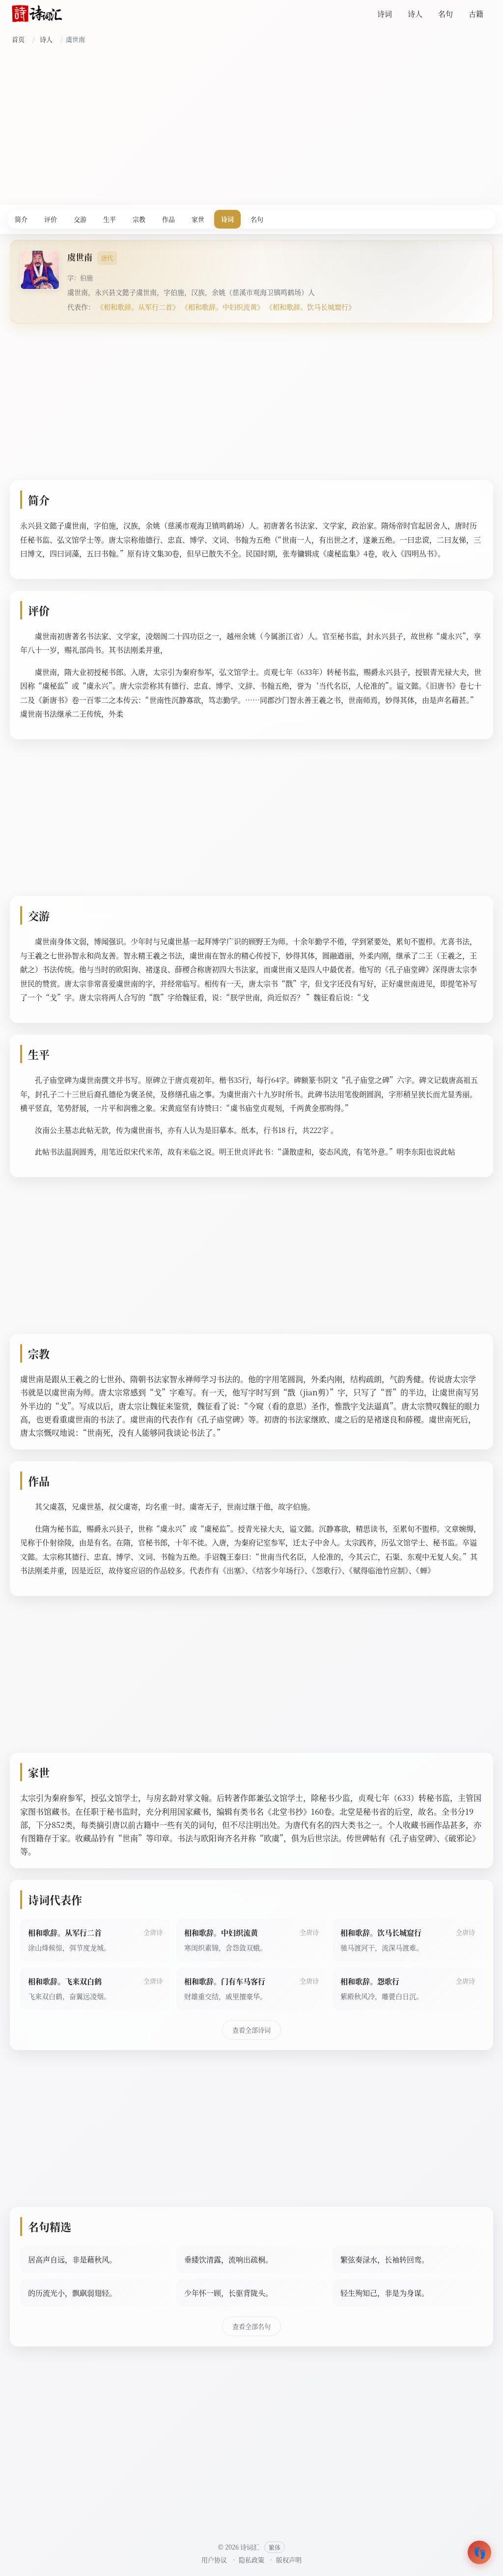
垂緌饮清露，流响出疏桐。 (228, 2259)
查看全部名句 (251, 2326)
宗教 (139, 219)
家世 (198, 219)
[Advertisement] (251, 124)
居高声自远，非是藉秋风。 (72, 2259)
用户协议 (214, 2560)
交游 (80, 219)
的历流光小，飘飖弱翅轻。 (72, 2293)
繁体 (275, 2547)
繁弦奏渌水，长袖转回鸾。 (385, 2259)
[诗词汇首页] (37, 14)
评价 (51, 219)
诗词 (385, 14)
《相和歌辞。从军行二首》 (138, 307)
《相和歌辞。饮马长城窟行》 (310, 307)
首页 (18, 39)
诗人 (415, 14)
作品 (168, 219)
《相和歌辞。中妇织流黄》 (223, 307)
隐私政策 (251, 2560)
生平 (110, 219)
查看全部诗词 (251, 2030)
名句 (446, 14)
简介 (21, 219)
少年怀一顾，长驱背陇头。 (228, 2293)
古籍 (476, 14)
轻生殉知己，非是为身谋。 (385, 2293)
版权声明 (289, 2560)
